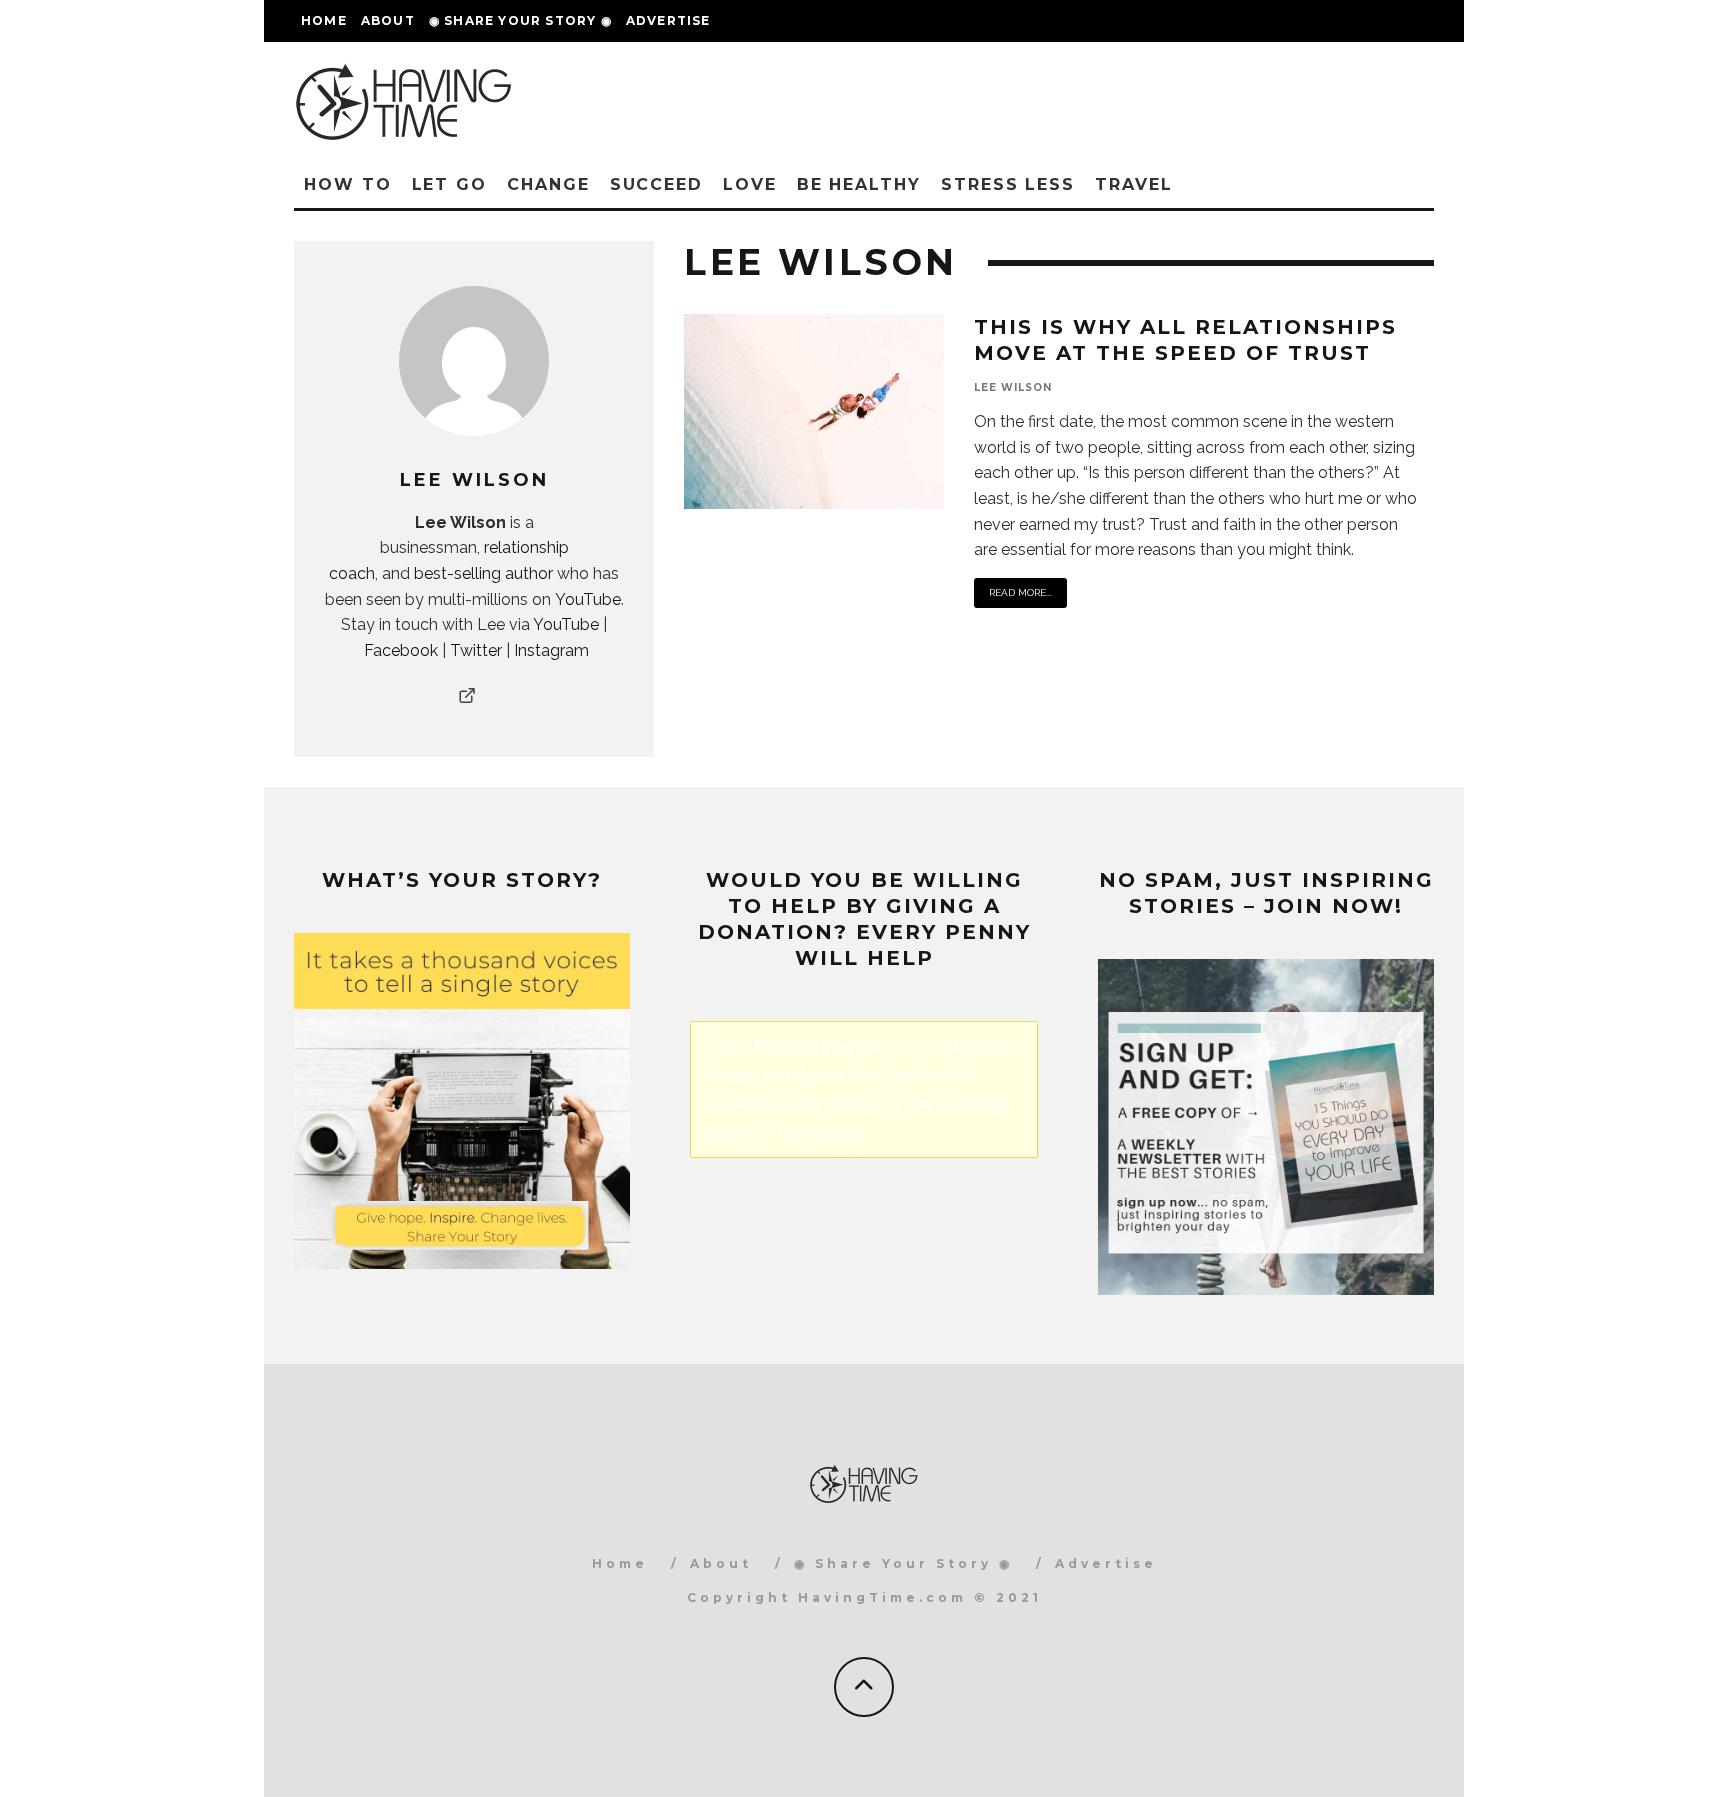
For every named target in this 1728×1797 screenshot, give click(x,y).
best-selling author (483, 573)
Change (548, 184)
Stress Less (1008, 184)
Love (750, 184)
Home (324, 20)
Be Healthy (859, 184)
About (388, 20)
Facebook (401, 650)
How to (348, 184)
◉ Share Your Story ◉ (520, 20)
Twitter (476, 650)
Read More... (1020, 592)
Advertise (668, 20)
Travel (1134, 184)
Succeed (656, 184)
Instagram (551, 650)
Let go (450, 184)
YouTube (588, 599)
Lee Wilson (1013, 387)
